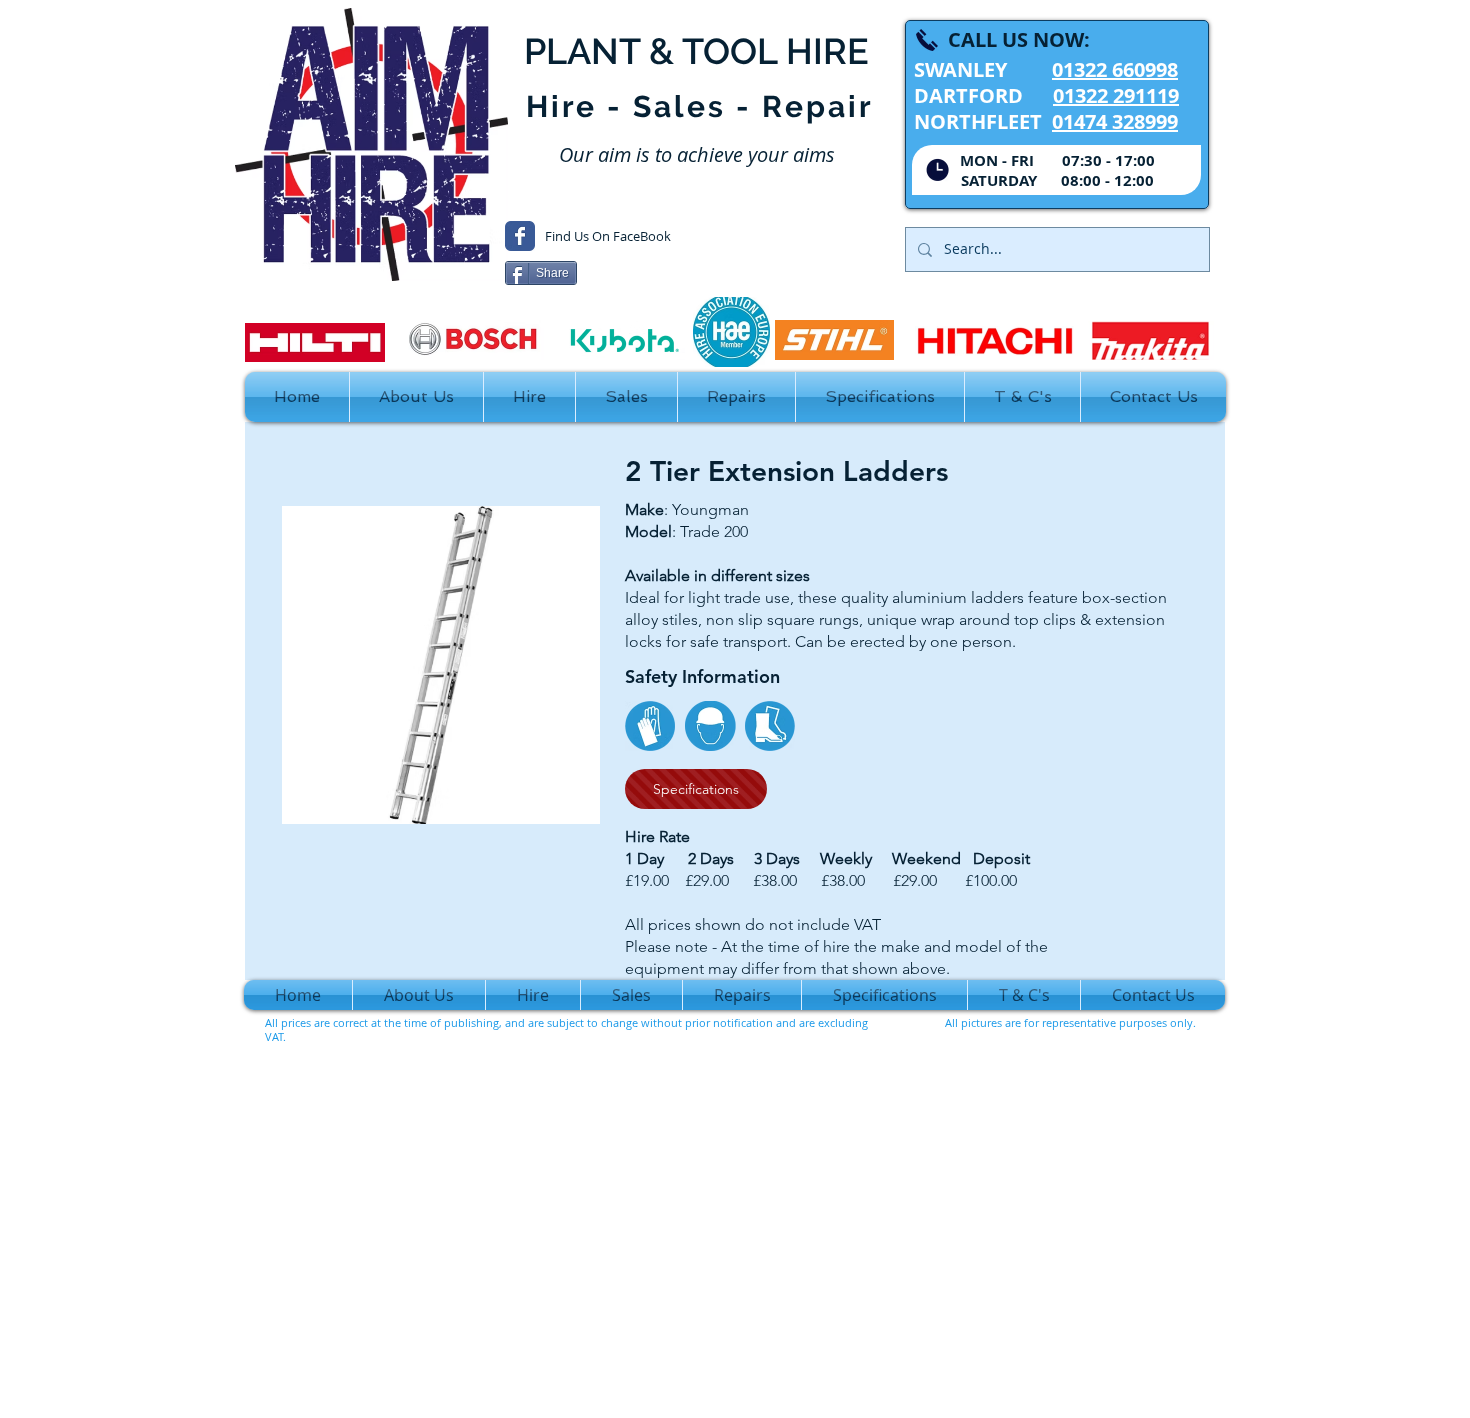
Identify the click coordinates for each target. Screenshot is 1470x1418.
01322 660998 (1115, 69)
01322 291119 (1116, 95)
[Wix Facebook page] (520, 236)
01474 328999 (1115, 121)
